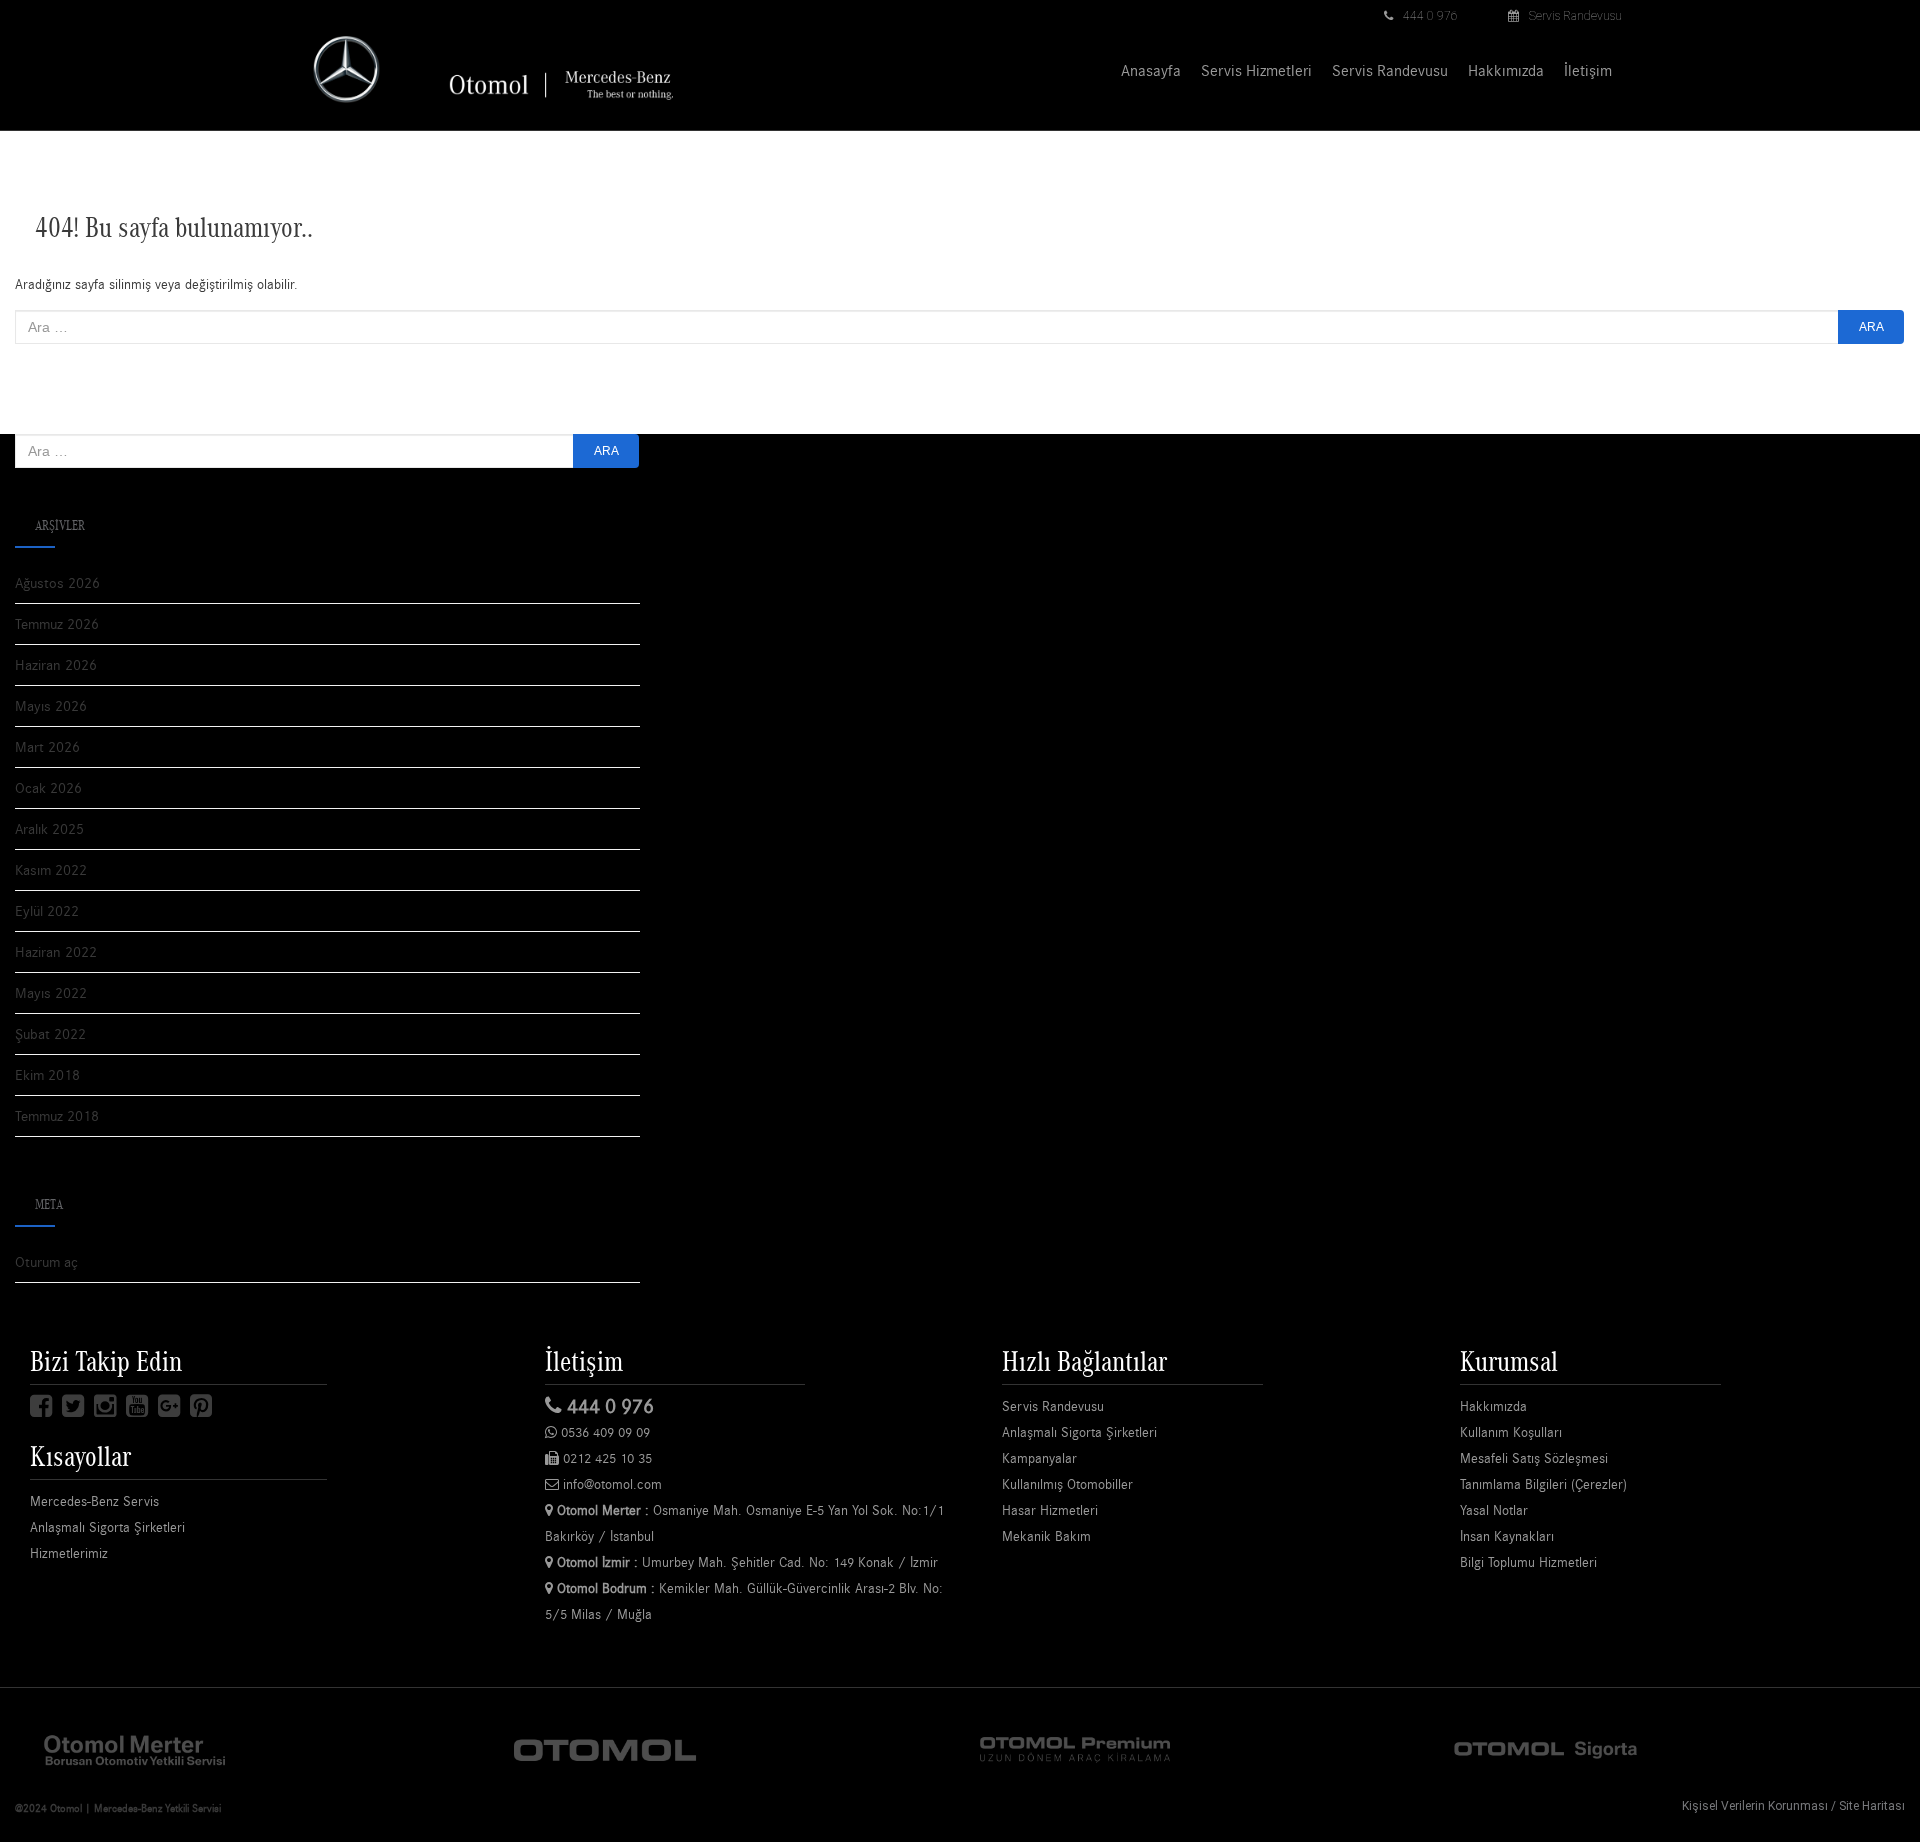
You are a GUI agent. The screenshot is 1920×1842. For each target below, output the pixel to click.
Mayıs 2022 (51, 992)
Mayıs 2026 (51, 705)
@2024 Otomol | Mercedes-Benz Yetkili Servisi (118, 1808)
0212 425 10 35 (605, 1458)
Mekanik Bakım (1046, 1536)
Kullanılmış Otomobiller (1067, 1484)
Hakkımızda (1506, 70)
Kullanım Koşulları (1511, 1432)
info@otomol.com (610, 1484)
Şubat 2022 (50, 1033)
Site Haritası (1872, 1806)
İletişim (1588, 70)
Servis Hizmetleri (1256, 70)
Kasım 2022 (51, 869)
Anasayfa (1151, 70)
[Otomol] (135, 1748)
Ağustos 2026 (57, 582)
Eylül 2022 (47, 910)
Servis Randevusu (1575, 16)
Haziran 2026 (56, 664)
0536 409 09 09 (603, 1432)
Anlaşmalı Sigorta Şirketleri (107, 1527)
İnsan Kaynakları (1507, 1536)
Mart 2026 (47, 746)
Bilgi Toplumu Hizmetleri (1528, 1562)
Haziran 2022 (56, 951)
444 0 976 (1430, 16)
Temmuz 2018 (57, 1115)
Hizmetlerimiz (69, 1553)
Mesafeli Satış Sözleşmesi (1534, 1458)
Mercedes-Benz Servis (94, 1501)
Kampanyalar (1039, 1458)
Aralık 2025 (49, 828)
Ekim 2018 (47, 1074)
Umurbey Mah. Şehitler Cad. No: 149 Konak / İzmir (747, 1562)
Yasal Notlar (1494, 1510)
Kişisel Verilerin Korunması (1755, 1806)
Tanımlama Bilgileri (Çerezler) (1543, 1484)
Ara (1871, 327)
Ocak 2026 (48, 787)
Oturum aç (46, 1261)
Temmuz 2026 (57, 623)
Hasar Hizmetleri (1050, 1510)
